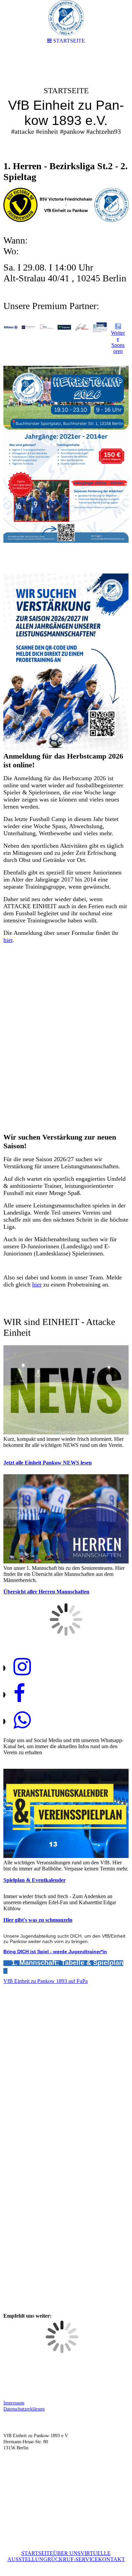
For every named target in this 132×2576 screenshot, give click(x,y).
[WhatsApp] (22, 1720)
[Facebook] (19, 1694)
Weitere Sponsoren (118, 342)
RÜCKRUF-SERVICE (73, 2559)
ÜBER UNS (67, 2553)
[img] (66, 103)
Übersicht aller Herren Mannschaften (46, 1592)
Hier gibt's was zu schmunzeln (38, 1920)
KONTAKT (112, 2559)
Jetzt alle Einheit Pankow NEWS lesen (48, 1463)
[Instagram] (22, 1667)
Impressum (14, 2403)
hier (8, 940)
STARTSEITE (37, 2553)
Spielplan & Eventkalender (35, 1880)
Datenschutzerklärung (24, 2409)
